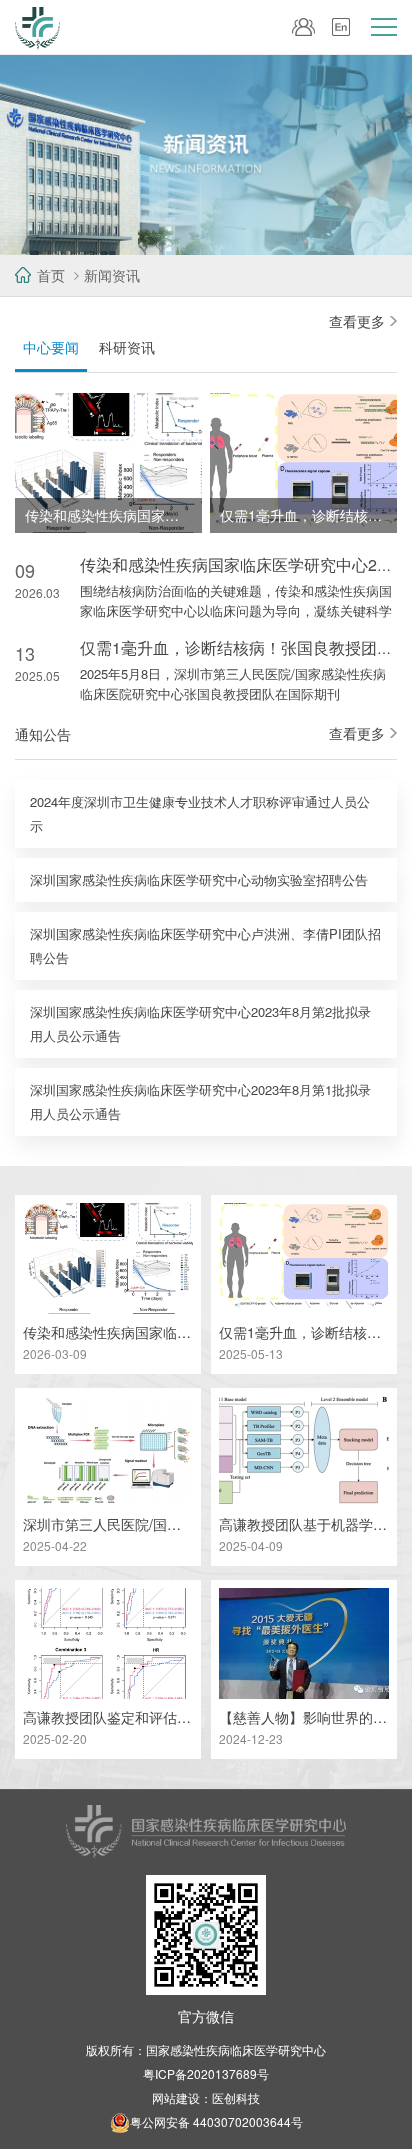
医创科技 (236, 2097)
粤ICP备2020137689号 (206, 2073)
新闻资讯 (112, 275)
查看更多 (357, 321)
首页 (51, 275)
